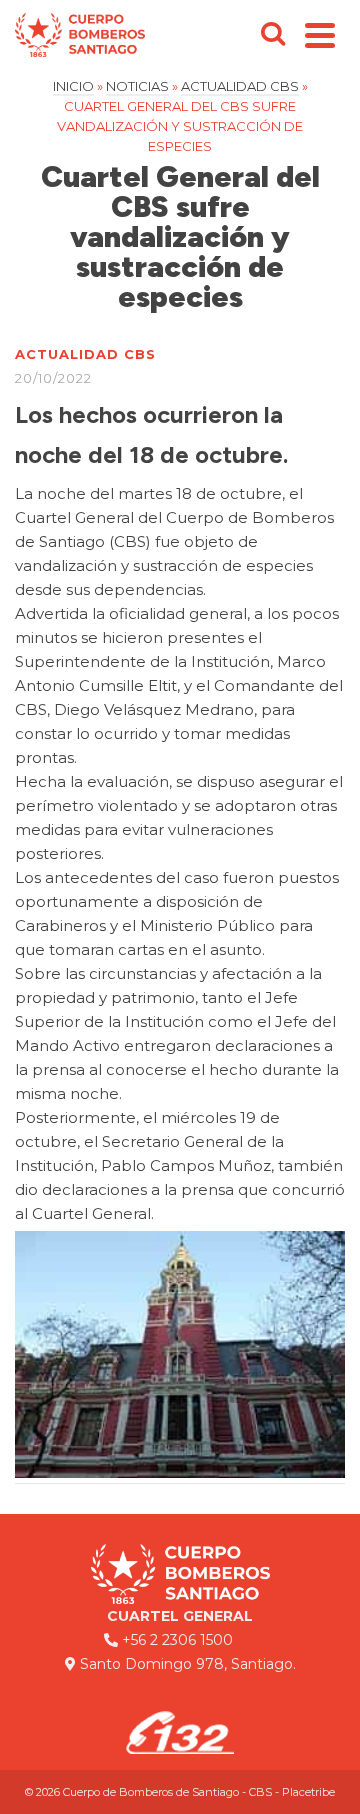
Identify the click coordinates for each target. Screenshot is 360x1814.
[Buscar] (273, 35)
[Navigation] (320, 35)
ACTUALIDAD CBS (85, 354)
